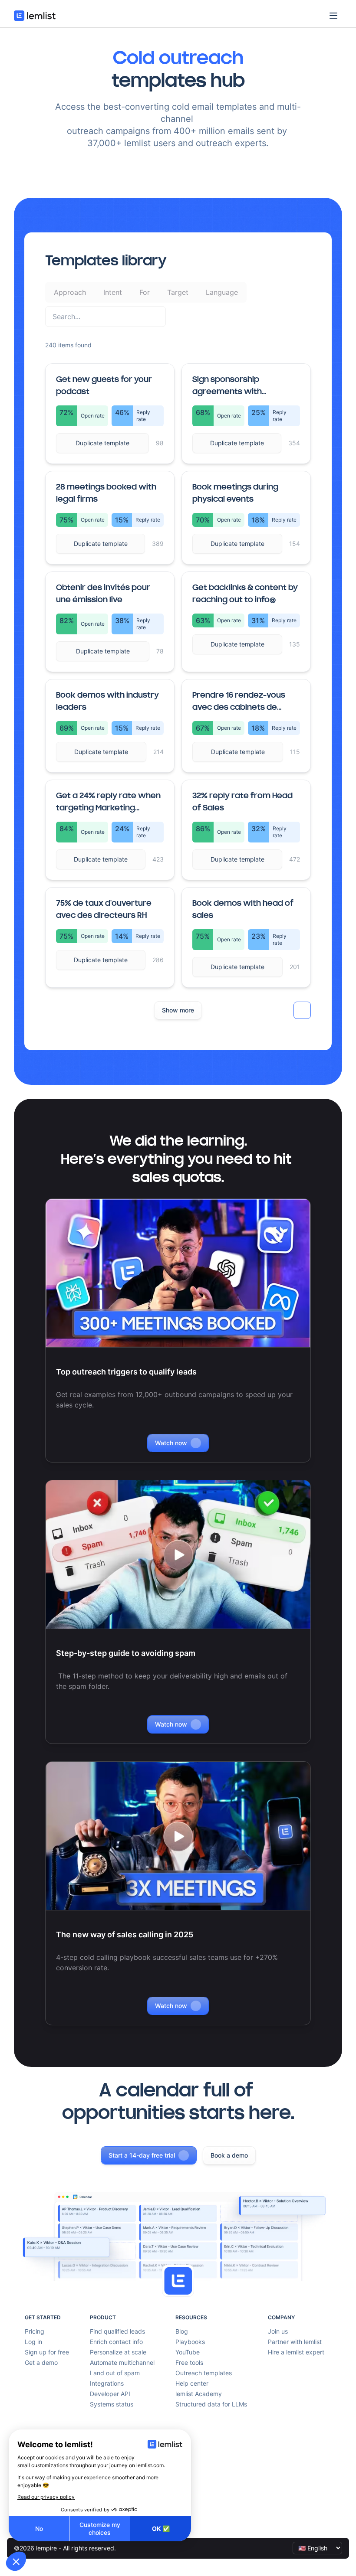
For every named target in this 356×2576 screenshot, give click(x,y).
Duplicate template (102, 443)
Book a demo (229, 2155)
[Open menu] (333, 16)
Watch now (171, 1443)
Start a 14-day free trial (142, 2155)
